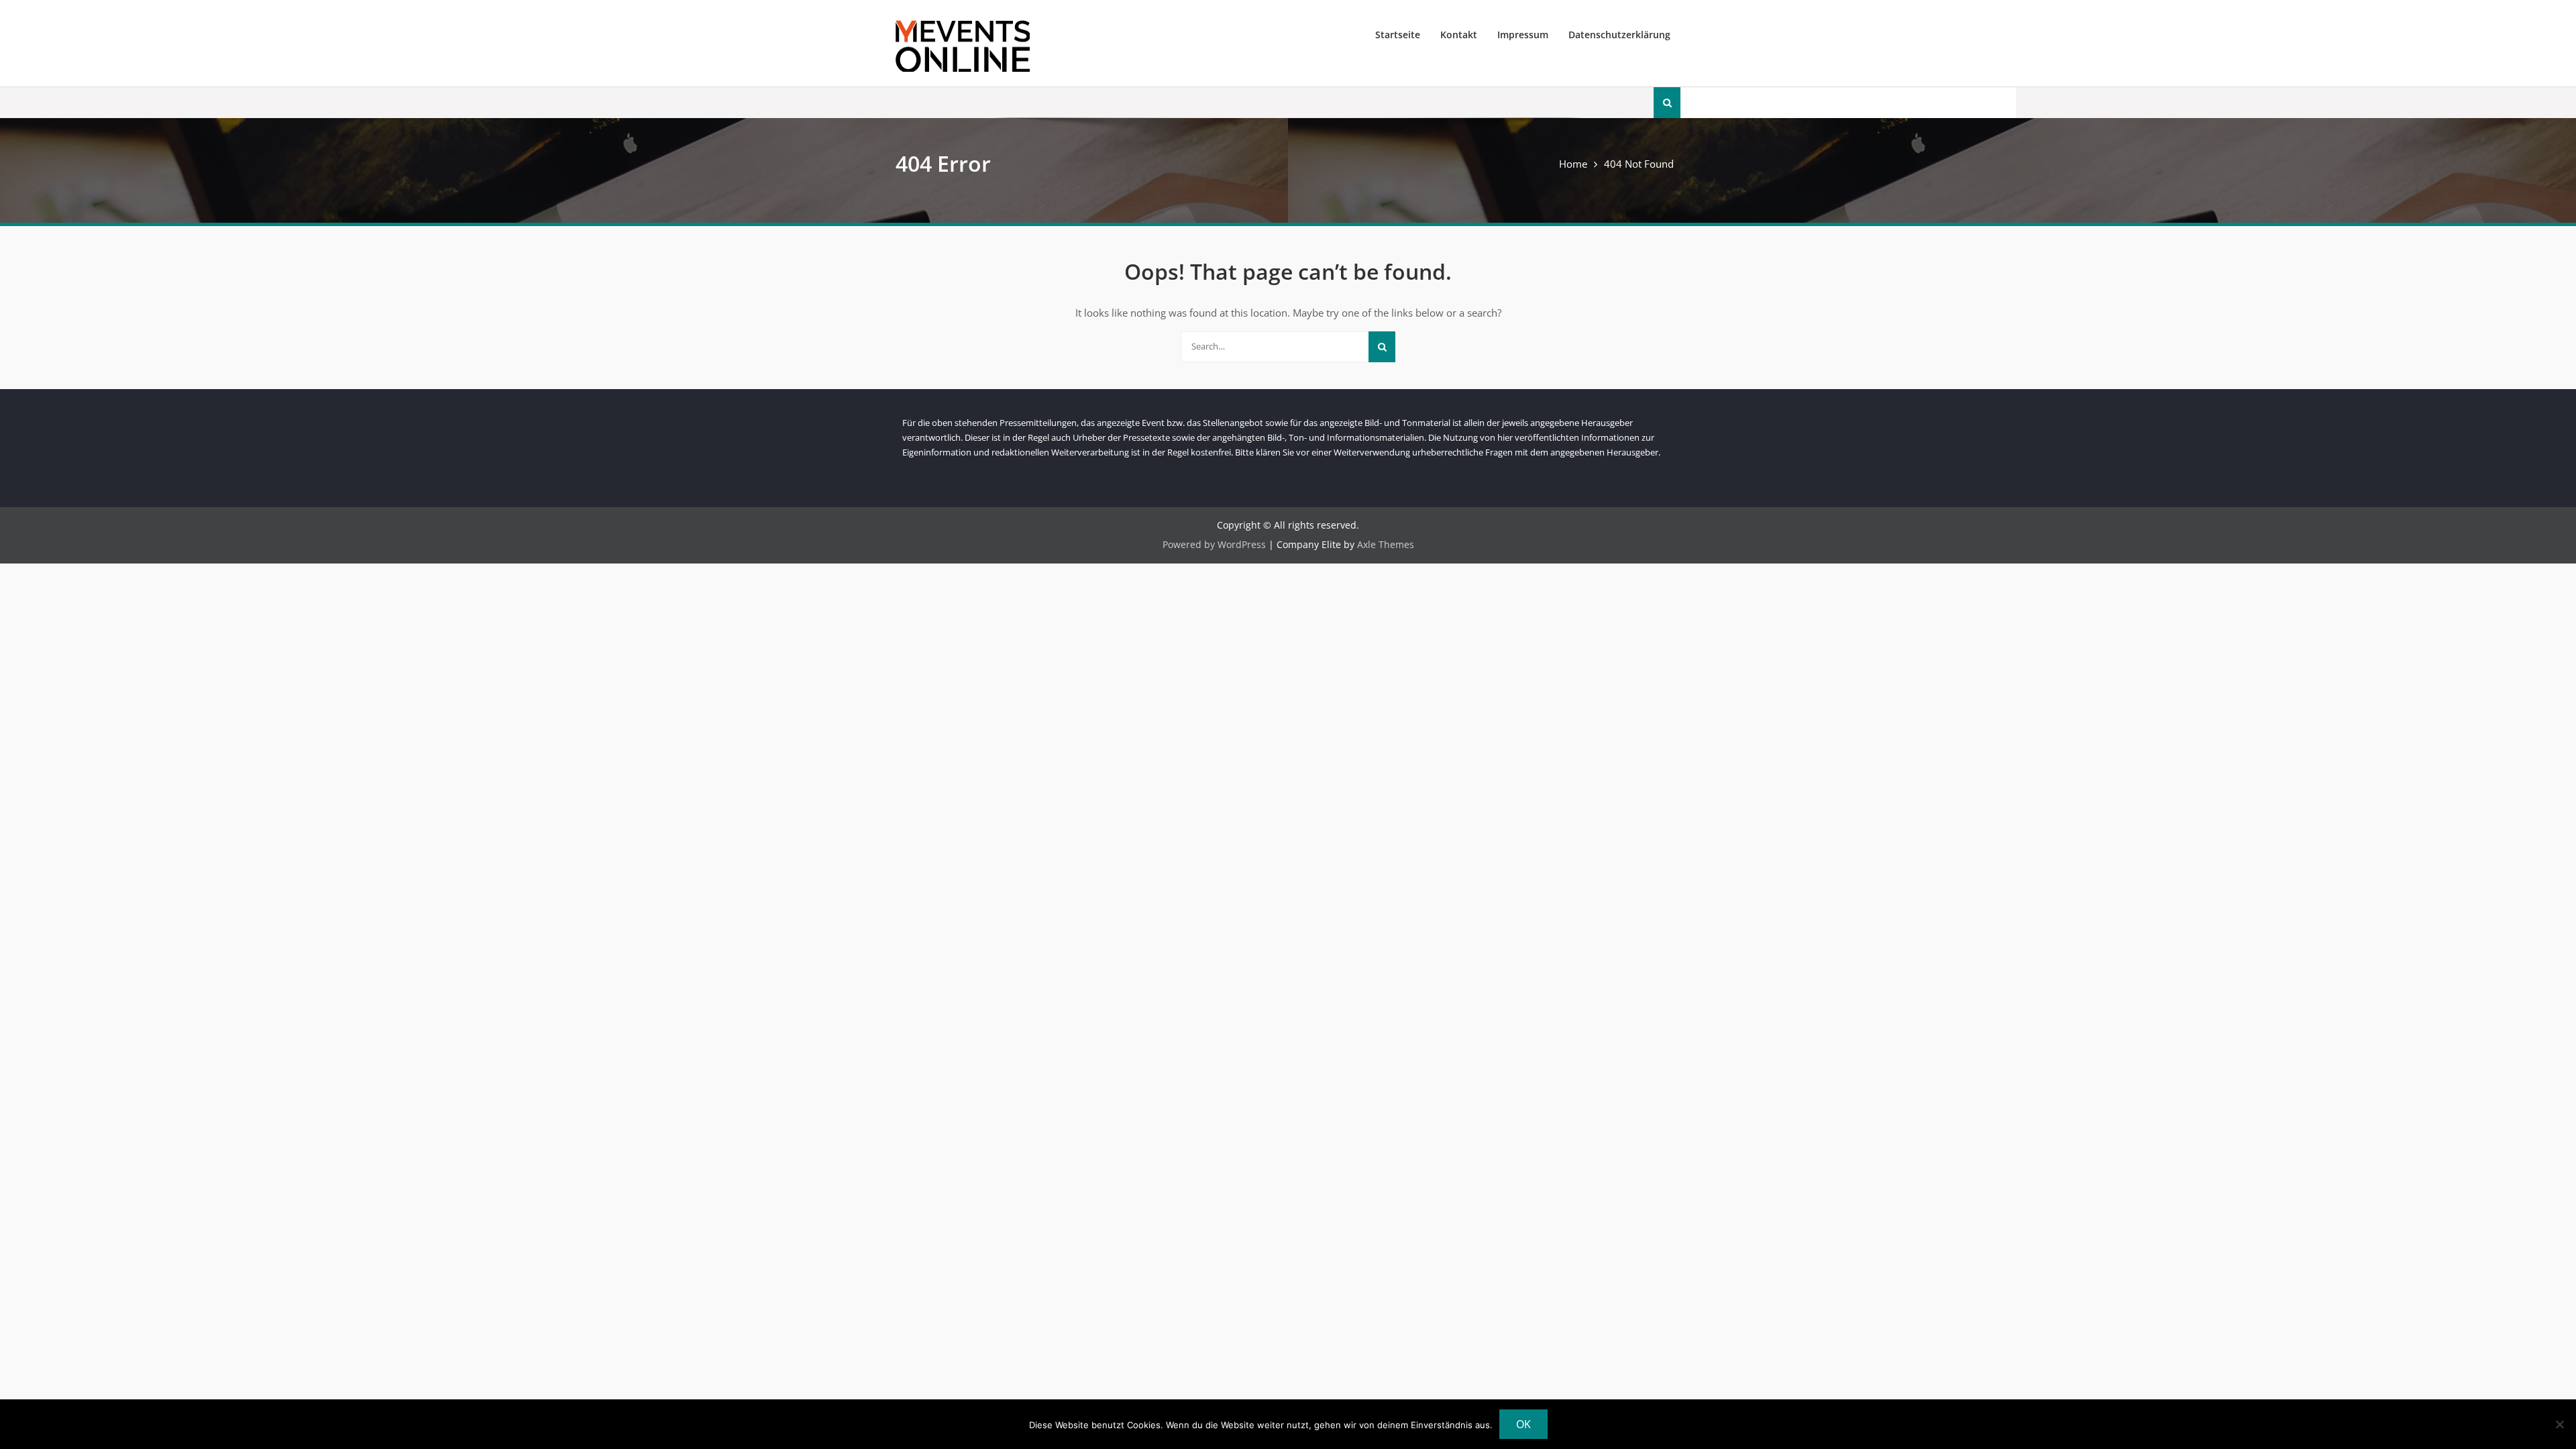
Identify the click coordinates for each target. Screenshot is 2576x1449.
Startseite (1398, 35)
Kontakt (1459, 35)
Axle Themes (1386, 544)
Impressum (1523, 35)
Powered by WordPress (1214, 544)
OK (1523, 1424)
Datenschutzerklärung (1619, 35)
